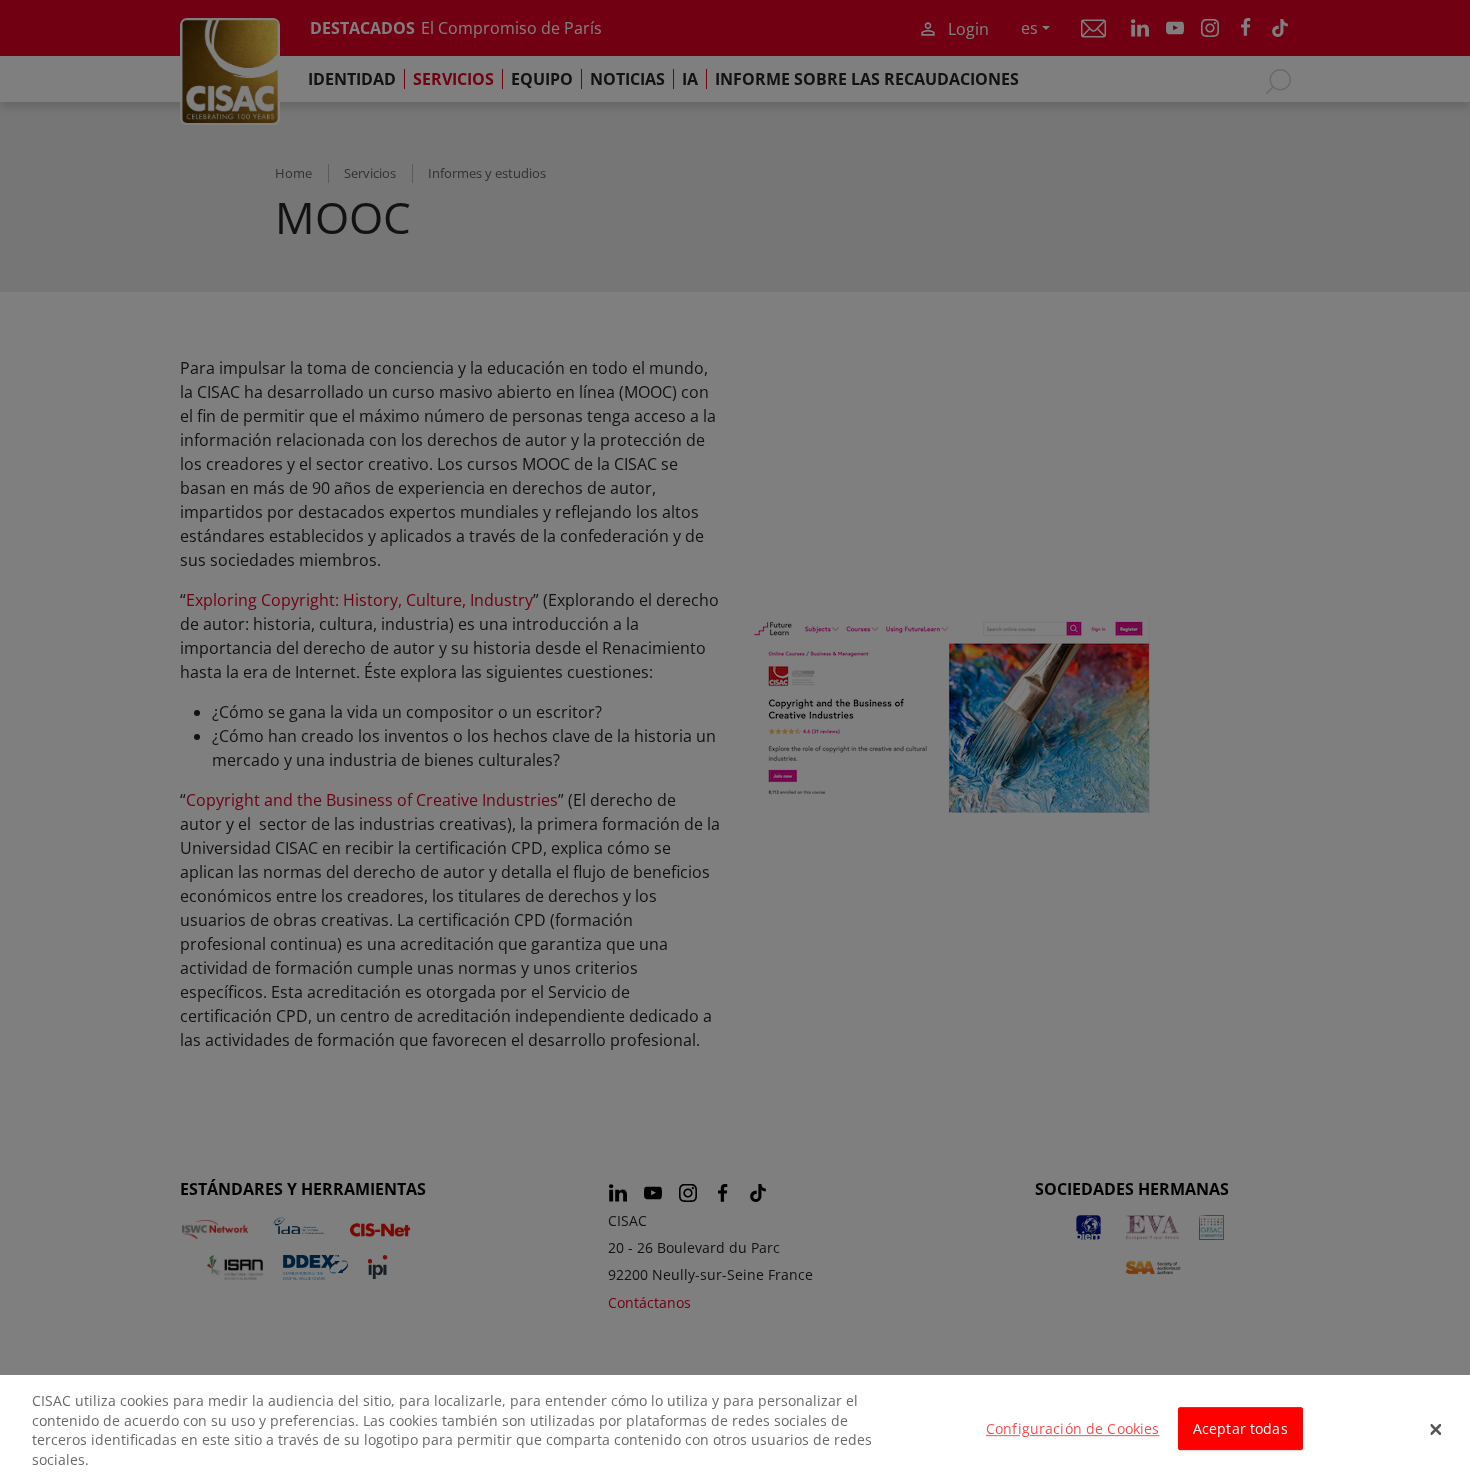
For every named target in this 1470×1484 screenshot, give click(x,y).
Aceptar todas (1240, 1428)
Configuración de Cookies (1072, 1428)
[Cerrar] (1436, 1430)
